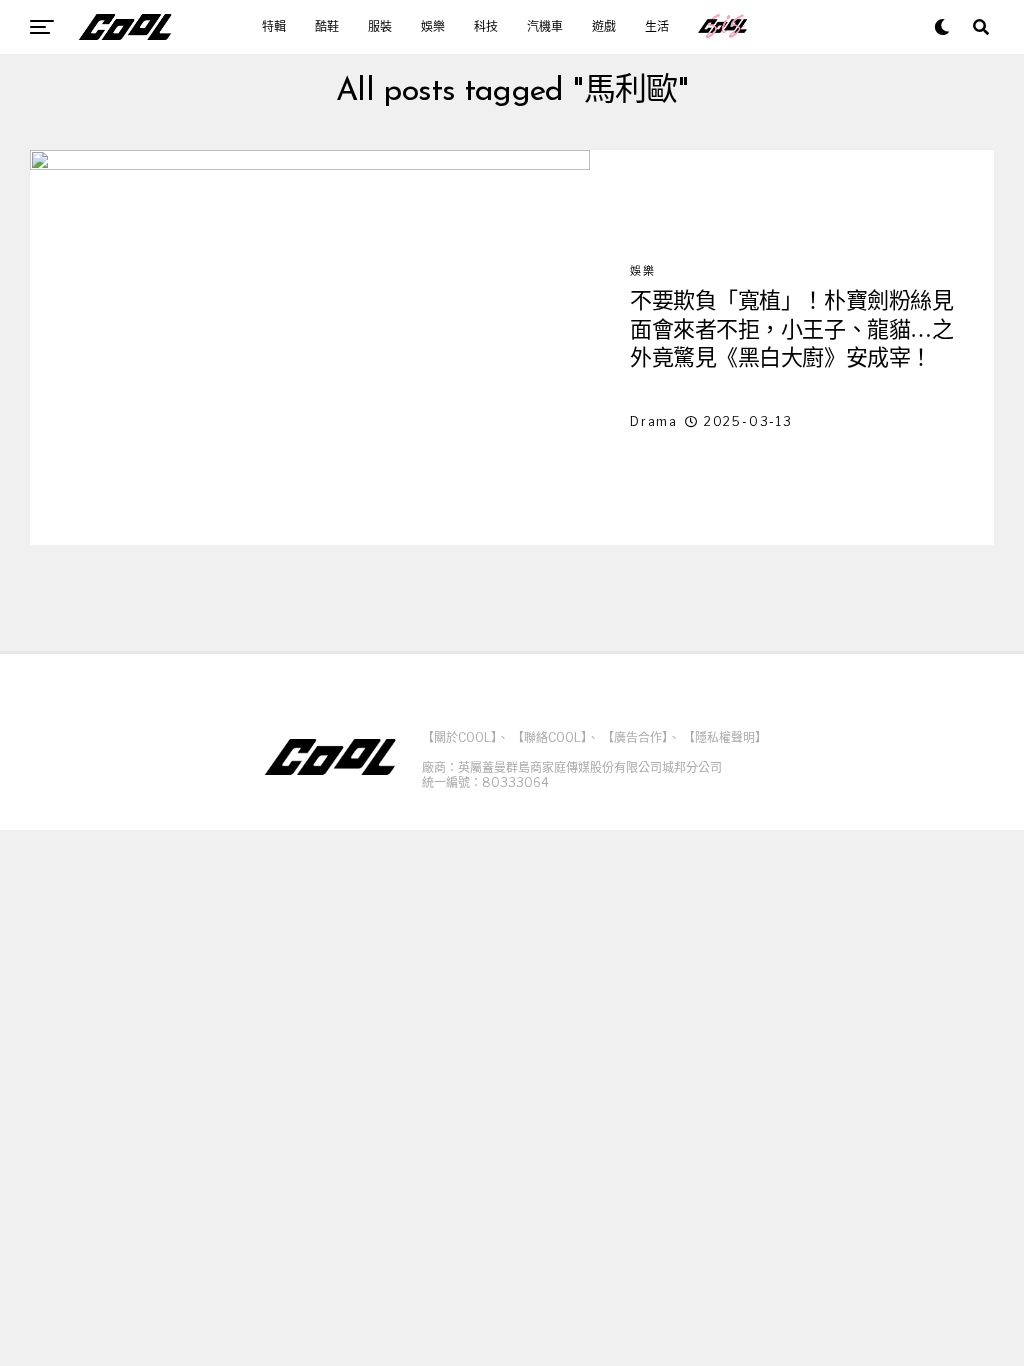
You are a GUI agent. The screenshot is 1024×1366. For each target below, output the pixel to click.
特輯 (274, 27)
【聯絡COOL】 (549, 737)
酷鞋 (327, 27)
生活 (657, 27)
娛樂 (433, 27)
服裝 (380, 27)
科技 (486, 27)
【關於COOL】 (459, 737)
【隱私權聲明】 (725, 737)
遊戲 (604, 27)
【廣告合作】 (635, 737)
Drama (654, 421)
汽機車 (545, 27)
